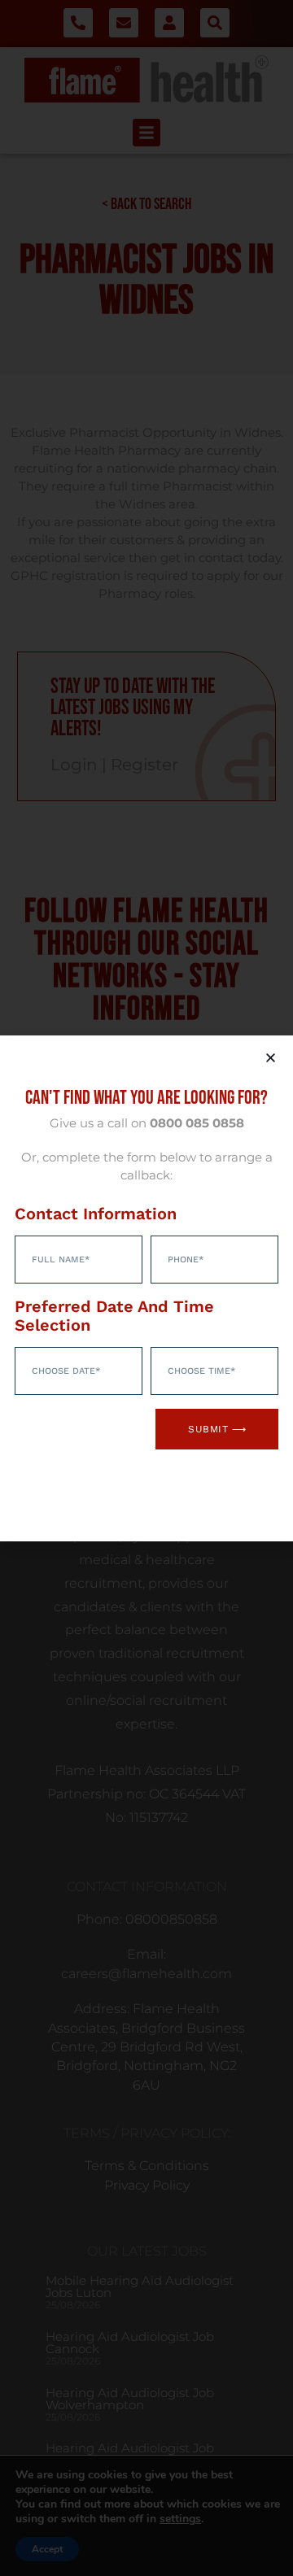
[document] (146, 1288)
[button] (271, 1058)
